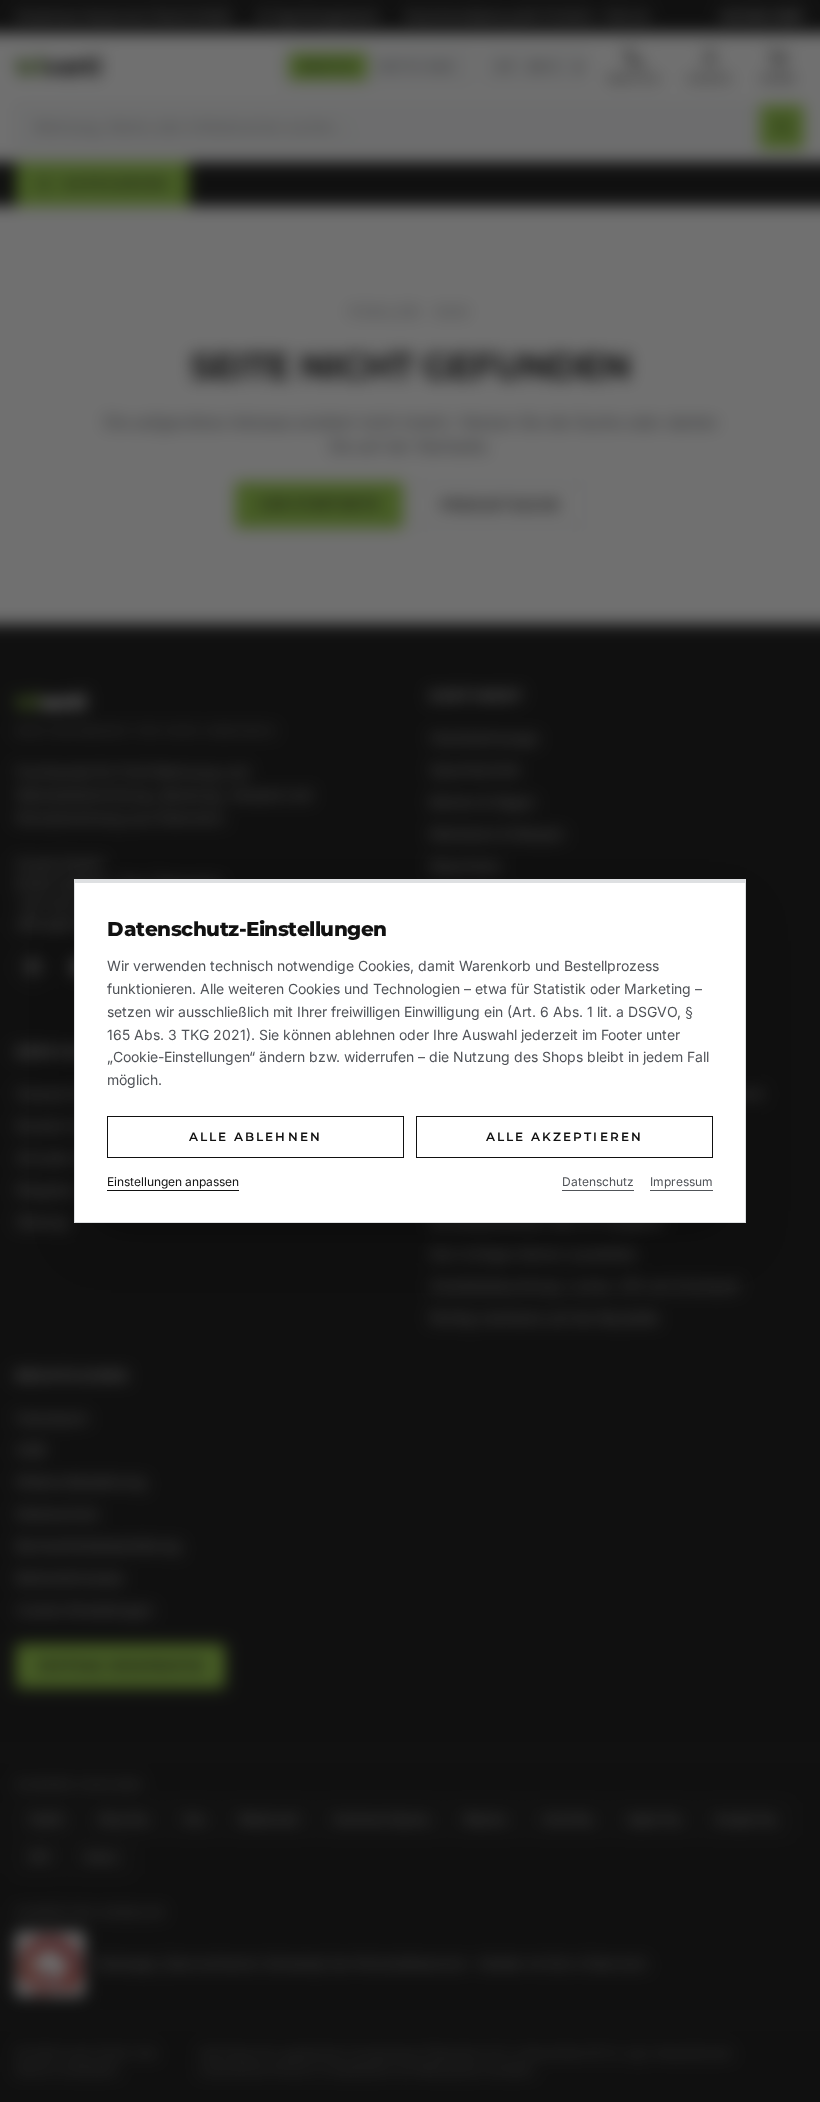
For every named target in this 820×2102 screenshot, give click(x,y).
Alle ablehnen (255, 1136)
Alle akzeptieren (565, 1136)
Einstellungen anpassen (173, 1181)
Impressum (681, 1181)
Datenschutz (598, 1181)
